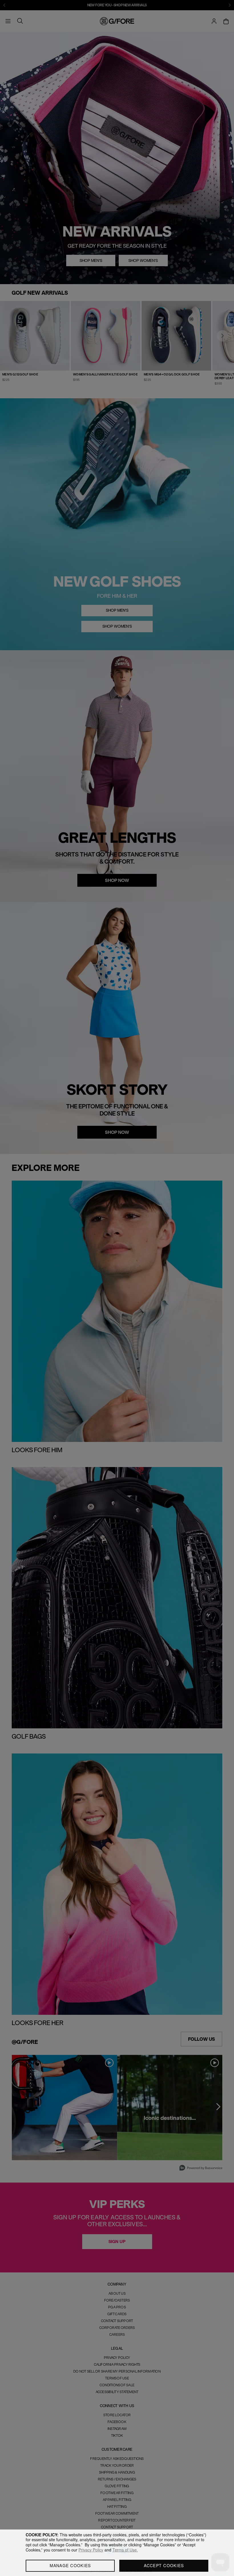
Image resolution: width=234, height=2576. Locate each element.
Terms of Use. (125, 2550)
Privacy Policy (91, 2550)
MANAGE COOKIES (70, 2565)
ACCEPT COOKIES (164, 2565)
